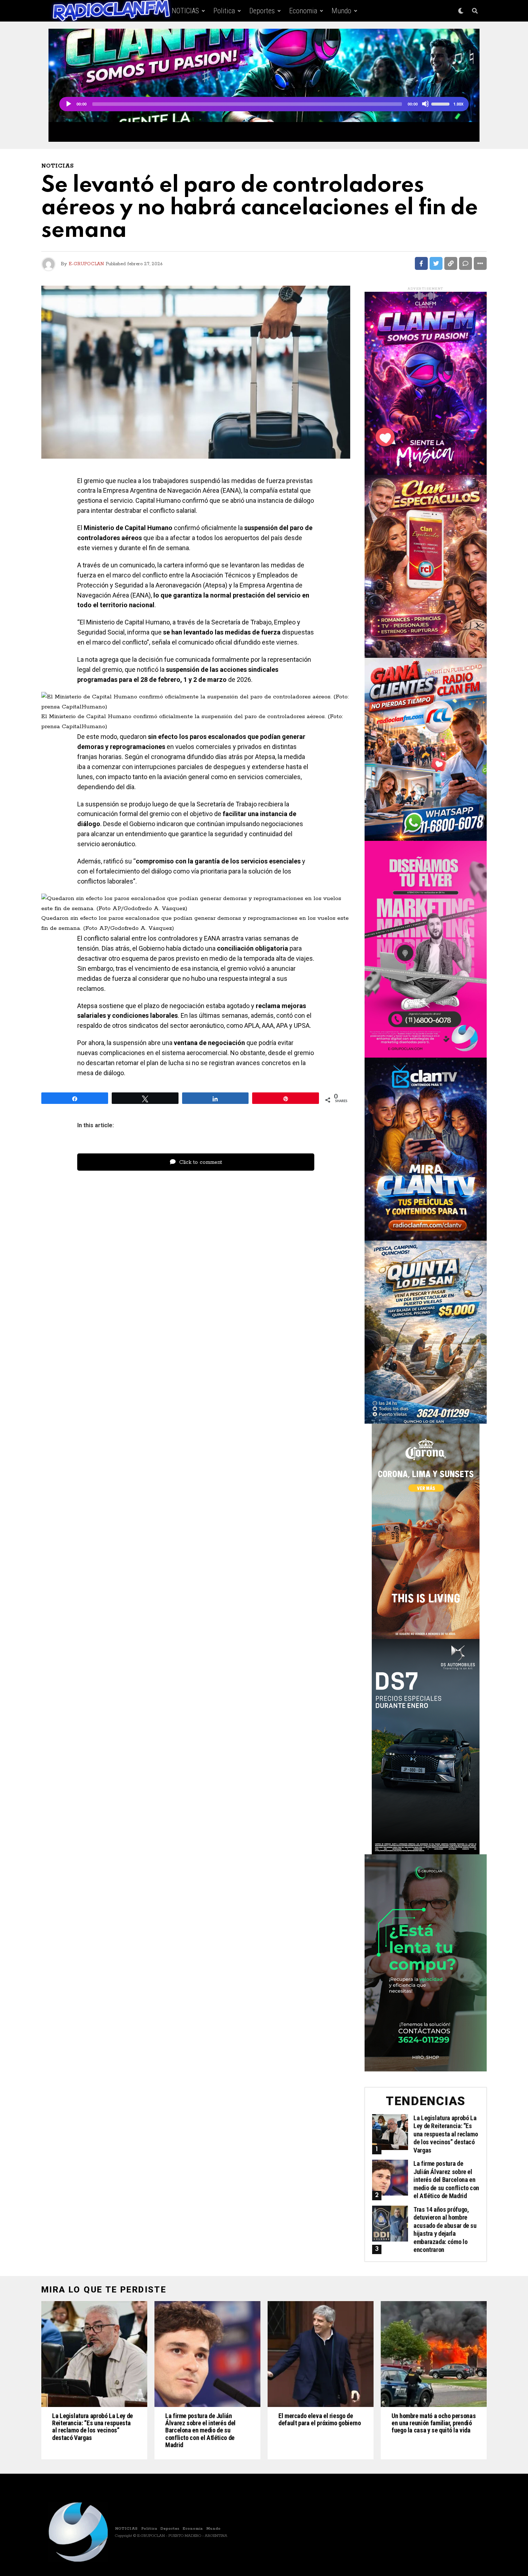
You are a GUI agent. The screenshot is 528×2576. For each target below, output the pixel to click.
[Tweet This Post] (436, 263)
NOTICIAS (185, 11)
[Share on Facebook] (421, 263)
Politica (224, 11)
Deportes (262, 11)
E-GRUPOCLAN (86, 264)
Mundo (341, 11)
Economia (303, 11)
